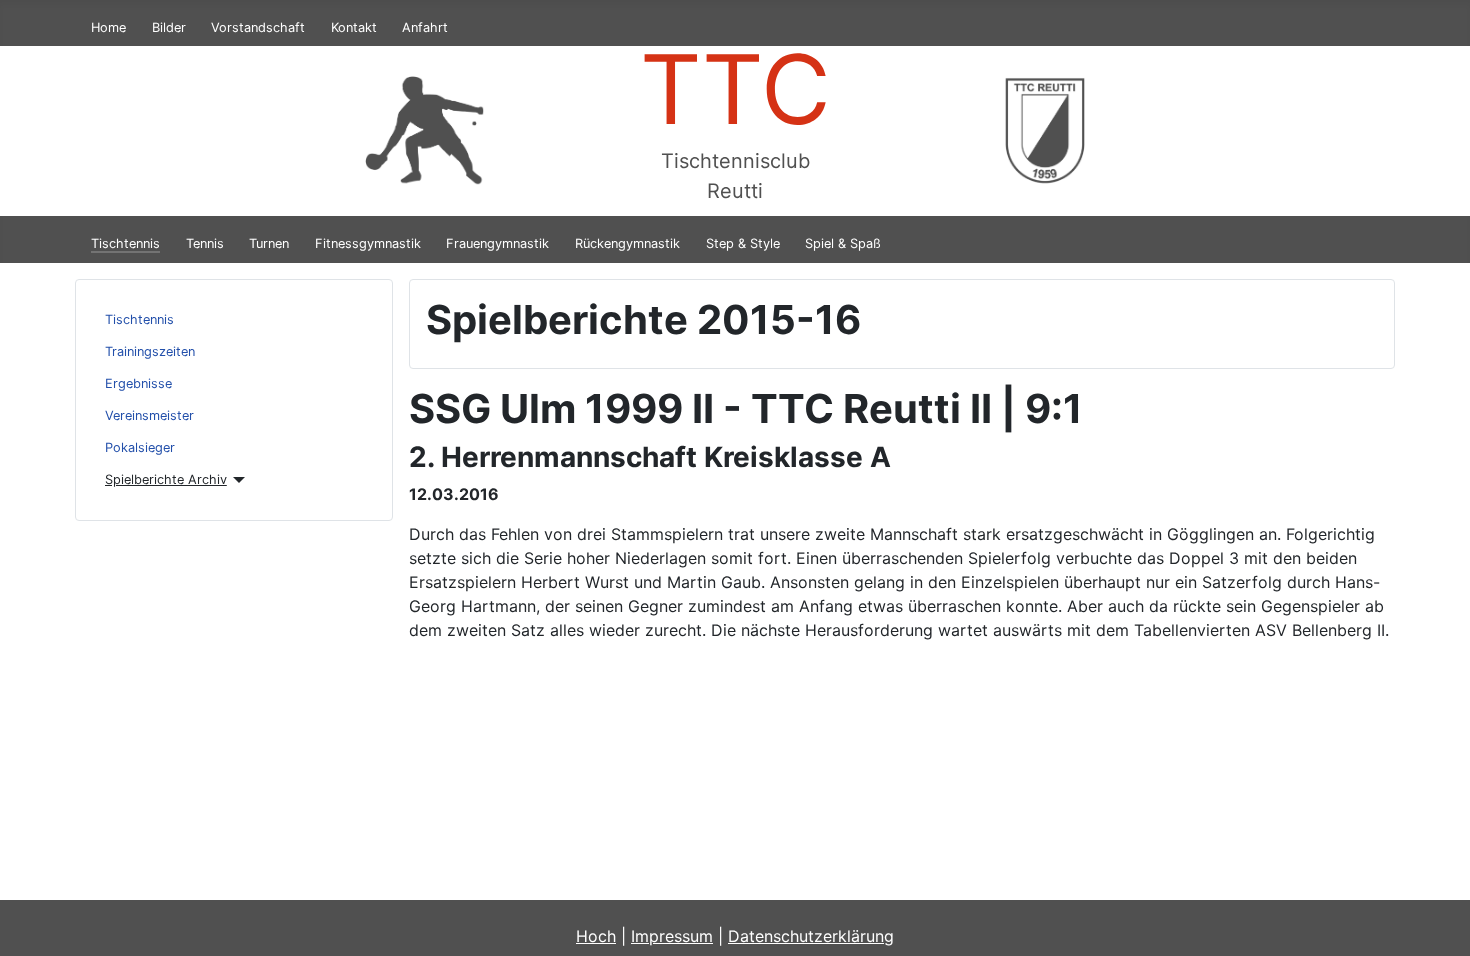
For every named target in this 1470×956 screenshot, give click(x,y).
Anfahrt (425, 27)
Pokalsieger (140, 447)
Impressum (672, 936)
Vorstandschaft (258, 27)
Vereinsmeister (149, 415)
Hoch (596, 936)
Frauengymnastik (497, 243)
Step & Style (743, 243)
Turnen (269, 243)
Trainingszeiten (150, 351)
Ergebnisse (138, 383)
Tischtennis (125, 243)
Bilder (169, 27)
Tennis (205, 243)
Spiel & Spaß (843, 243)
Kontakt (354, 27)
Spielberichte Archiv (166, 479)
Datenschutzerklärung (811, 936)
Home (108, 27)
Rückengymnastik (627, 243)
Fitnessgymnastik (368, 243)
